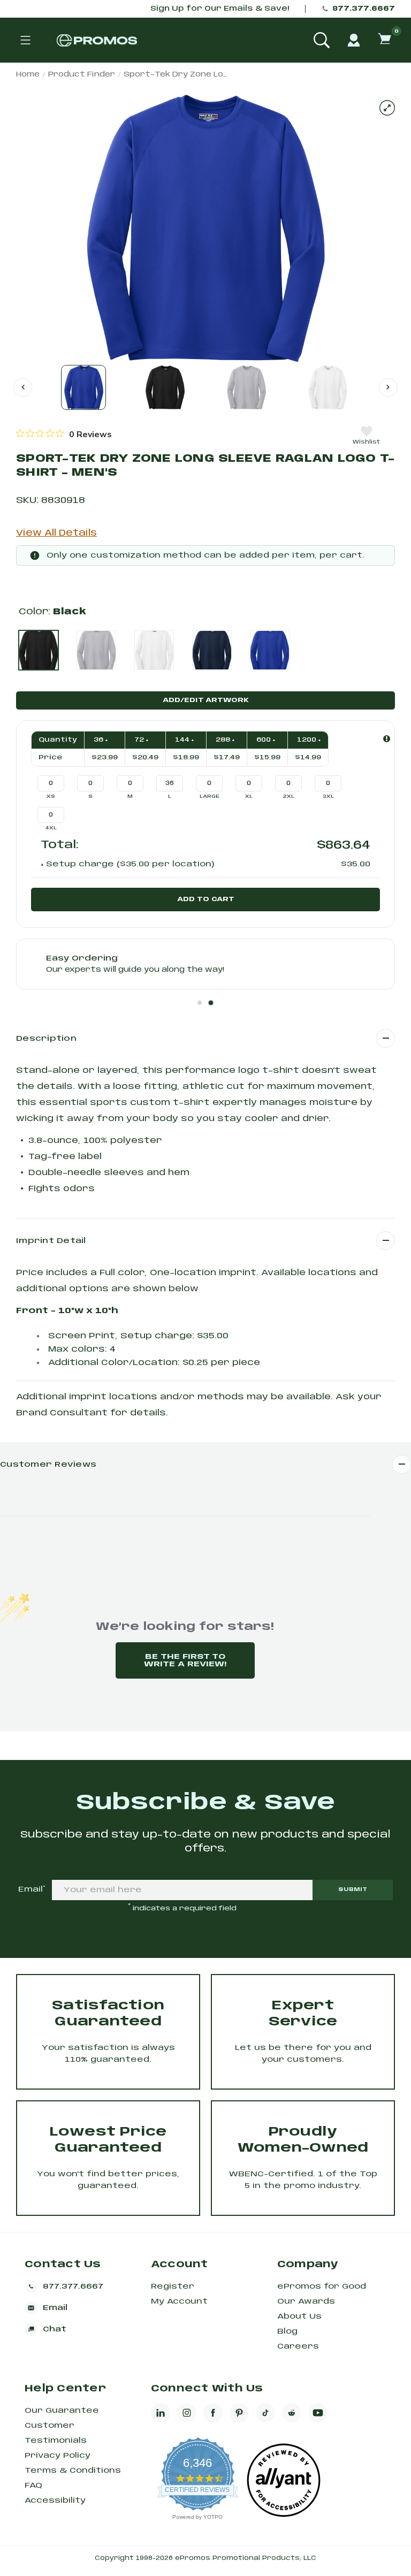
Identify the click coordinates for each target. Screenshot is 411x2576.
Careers (298, 2346)
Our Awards (306, 2301)
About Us (299, 2316)
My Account (179, 2301)
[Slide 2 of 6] (165, 387)
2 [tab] (211, 1003)
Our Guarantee (62, 2411)
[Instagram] (187, 2413)
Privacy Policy (58, 2456)
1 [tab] (200, 1003)
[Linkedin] (161, 2413)
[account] (354, 40)
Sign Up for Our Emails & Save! (220, 9)
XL (249, 797)
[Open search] (322, 40)
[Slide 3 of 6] (246, 387)
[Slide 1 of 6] (83, 387)
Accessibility (55, 2501)
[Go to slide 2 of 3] (388, 387)
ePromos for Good (322, 2287)
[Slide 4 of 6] (328, 387)
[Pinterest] (239, 2413)
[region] (64, 434)
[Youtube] (318, 2413)
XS (51, 797)
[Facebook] (213, 2413)
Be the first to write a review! (185, 1660)
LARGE (210, 797)
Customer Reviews (48, 1465)
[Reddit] (292, 2413)
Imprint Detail (51, 1241)
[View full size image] (387, 108)
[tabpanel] (205, 964)
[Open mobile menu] (25, 40)
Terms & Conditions (73, 2471)
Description (46, 1039)
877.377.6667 (364, 9)
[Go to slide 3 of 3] (23, 387)
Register (173, 2287)
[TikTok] (265, 2413)
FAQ (33, 2486)
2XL (289, 797)
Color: (52, 612)
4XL (51, 828)
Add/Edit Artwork (206, 700)
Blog (287, 2331)
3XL (328, 797)
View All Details (56, 533)
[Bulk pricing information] (387, 739)
